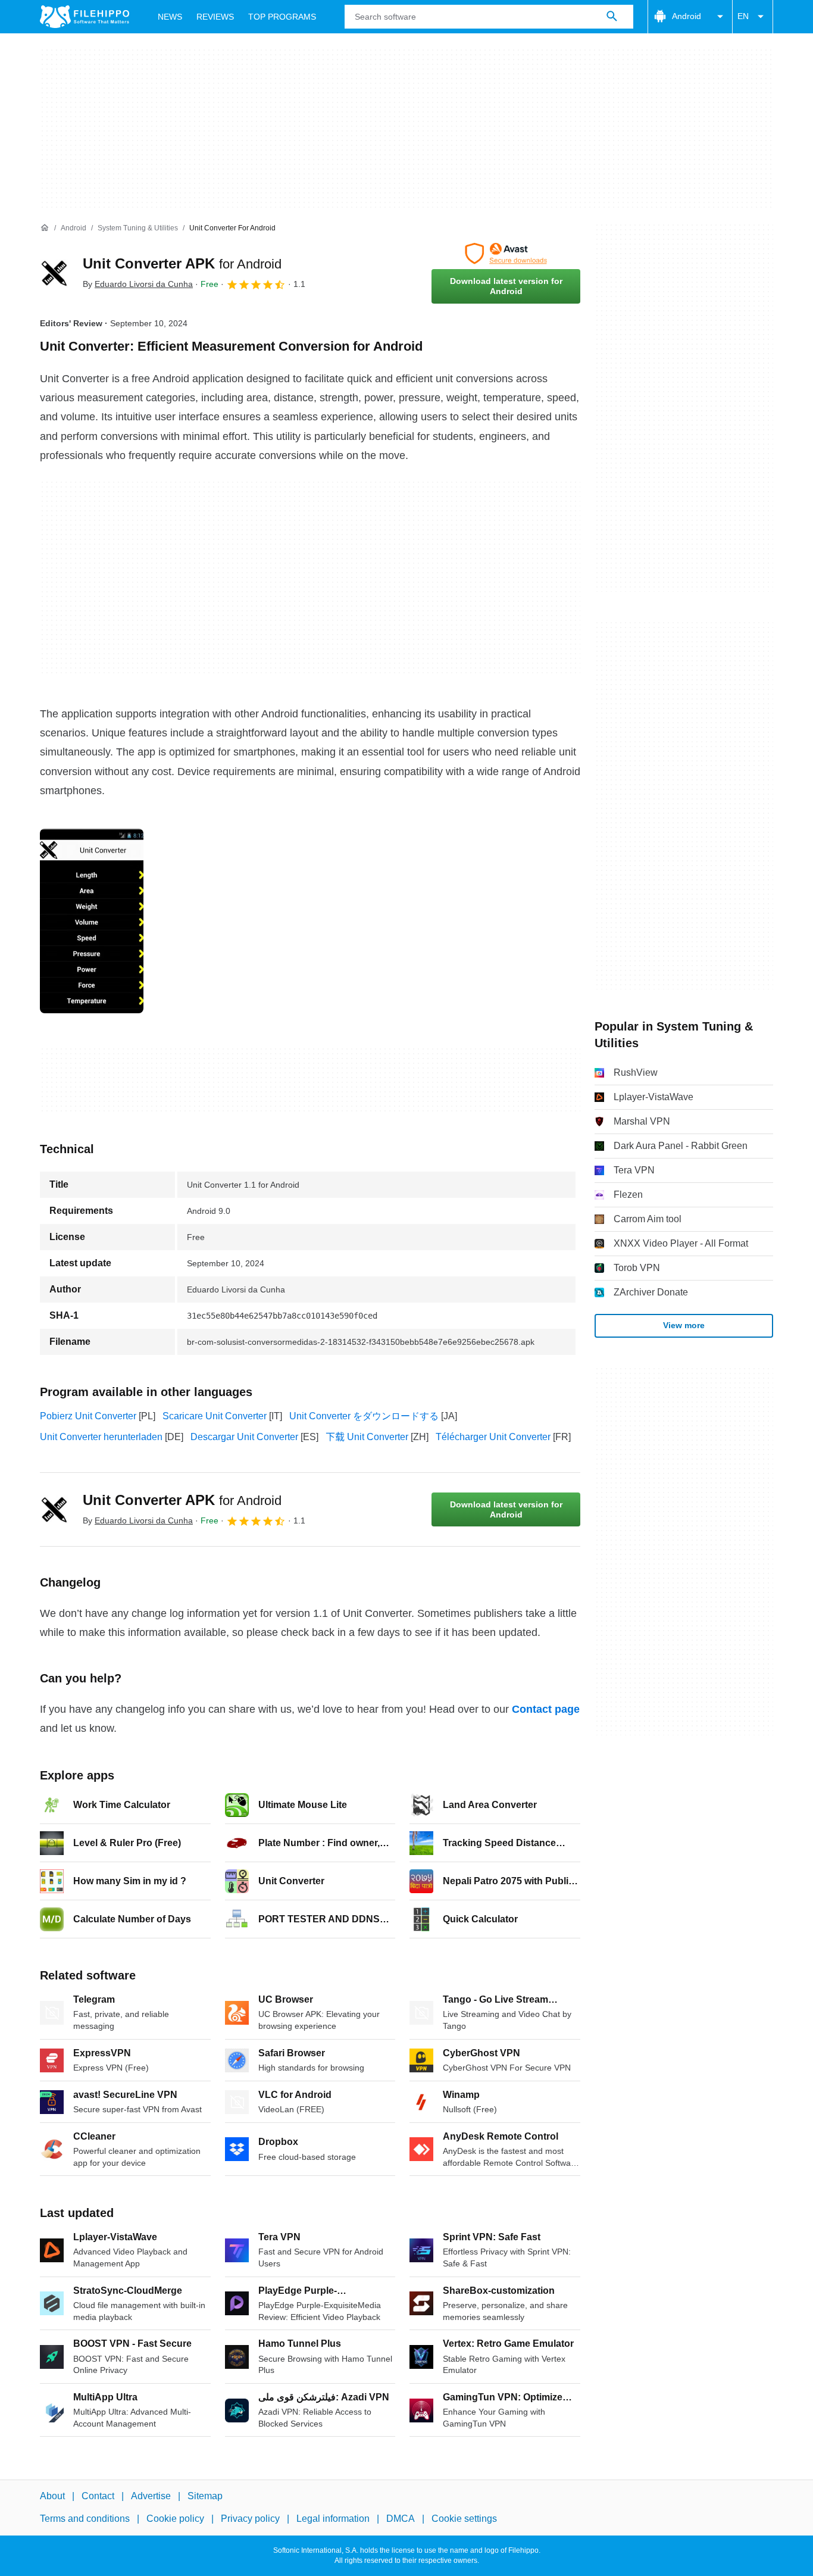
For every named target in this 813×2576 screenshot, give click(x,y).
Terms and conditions (85, 2519)
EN (743, 16)
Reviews (215, 17)
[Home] (45, 228)
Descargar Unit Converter (244, 1437)
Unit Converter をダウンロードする (364, 1416)
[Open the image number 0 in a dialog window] (92, 921)
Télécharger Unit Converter (493, 1437)
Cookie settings (464, 2519)
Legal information (333, 2519)
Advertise (151, 2496)
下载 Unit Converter (367, 1437)
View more (684, 1325)
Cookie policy (175, 2519)
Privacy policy (250, 2519)
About (52, 2496)
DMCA (401, 2519)
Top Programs (282, 17)
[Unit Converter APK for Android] (54, 273)
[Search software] (612, 17)
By (138, 284)
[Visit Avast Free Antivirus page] (506, 254)
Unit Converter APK (182, 263)
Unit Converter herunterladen (101, 1437)
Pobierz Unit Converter (88, 1416)
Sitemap (205, 2496)
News (170, 17)
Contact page (546, 1709)
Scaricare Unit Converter (215, 1416)
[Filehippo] (85, 17)
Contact (98, 2496)
